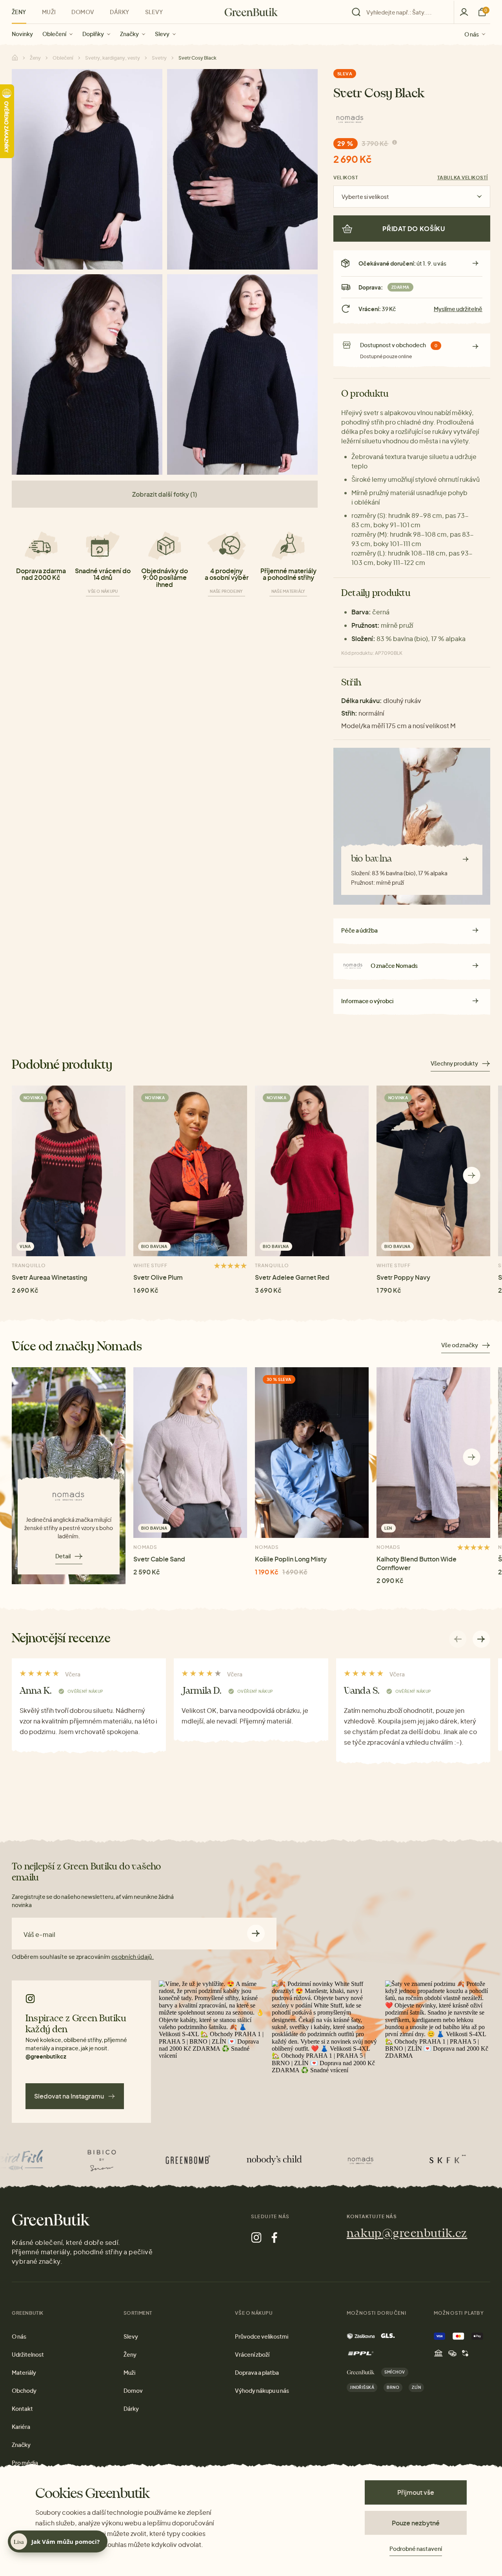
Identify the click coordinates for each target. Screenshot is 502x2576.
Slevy (162, 34)
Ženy (19, 12)
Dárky (119, 12)
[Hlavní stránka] (251, 12)
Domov (83, 12)
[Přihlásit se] (464, 12)
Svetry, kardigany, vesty (113, 58)
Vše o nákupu (103, 591)
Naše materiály (288, 591)
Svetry (159, 58)
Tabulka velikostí (463, 178)
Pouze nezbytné (416, 2523)
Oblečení (54, 34)
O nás (472, 34)
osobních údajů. (133, 1957)
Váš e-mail (39, 1935)
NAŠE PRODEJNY (226, 591)
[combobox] (405, 12)
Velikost (346, 178)
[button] (472, 1175)
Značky (129, 34)
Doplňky (93, 34)
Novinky (22, 34)
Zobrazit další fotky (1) (165, 494)
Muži (49, 12)
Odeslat (256, 1934)
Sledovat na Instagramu (69, 2096)
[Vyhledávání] (401, 12)
